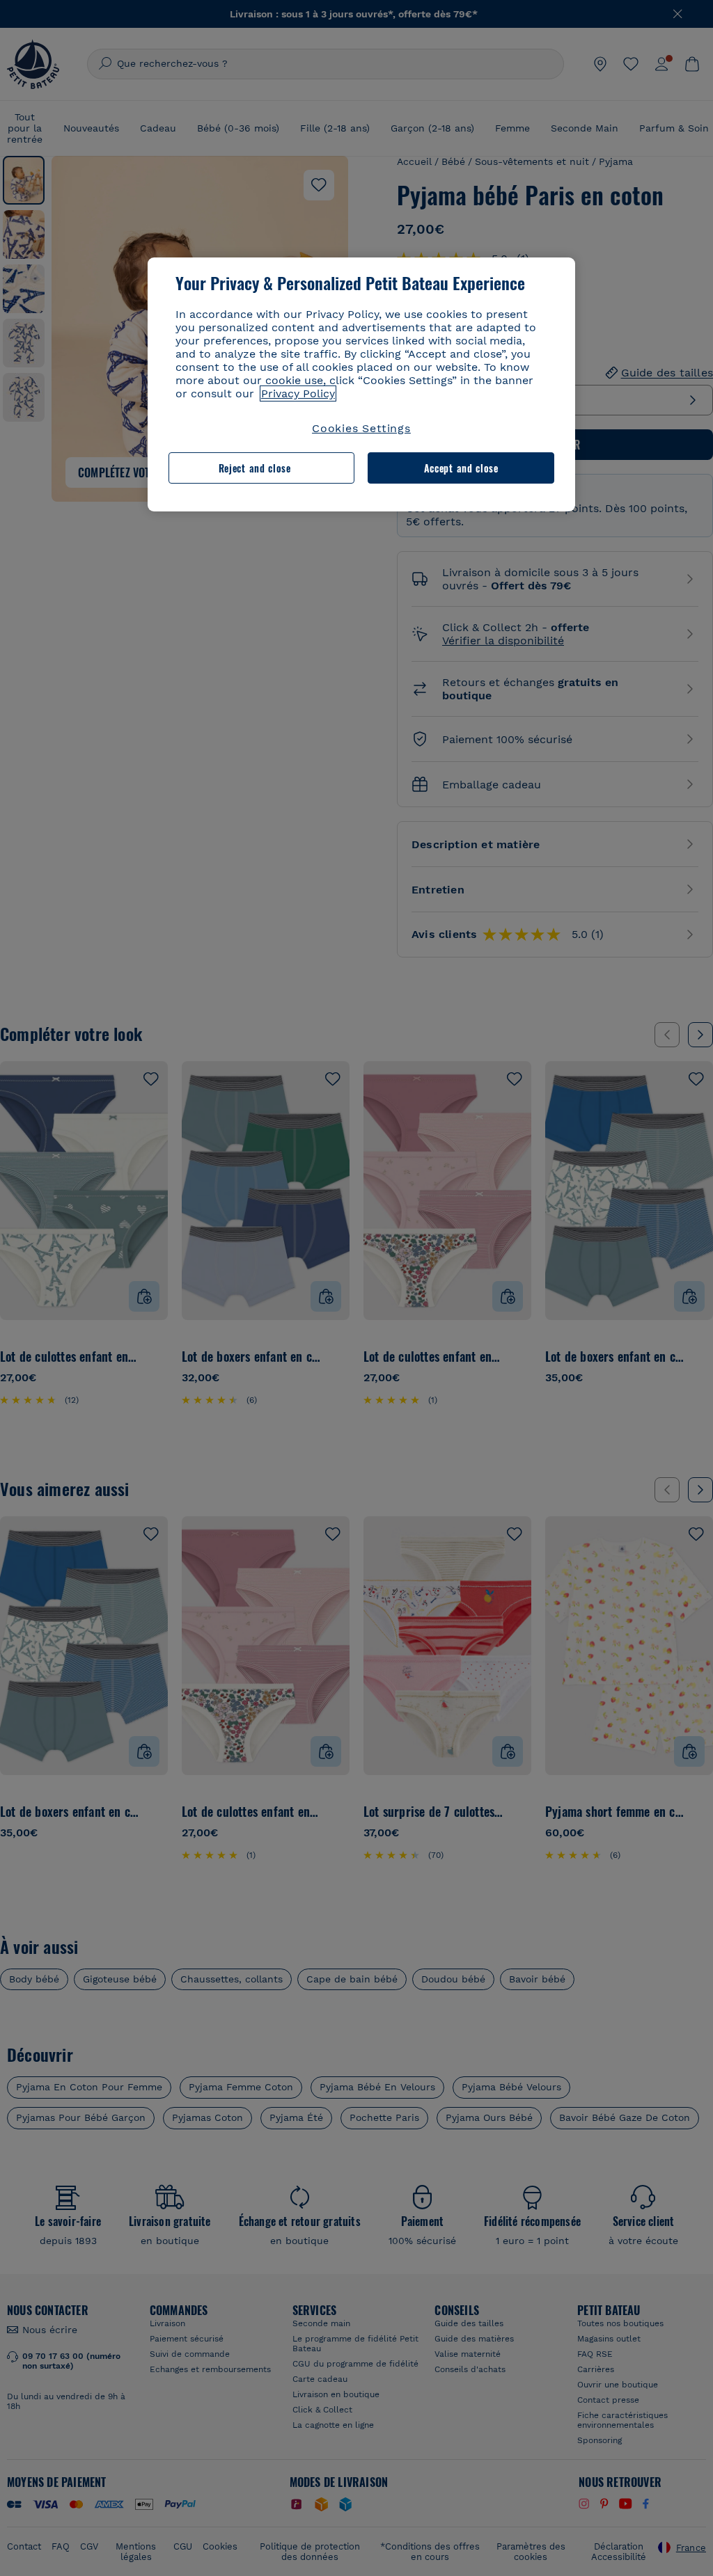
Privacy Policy (298, 393)
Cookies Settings (361, 428)
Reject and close (255, 468)
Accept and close (461, 468)
